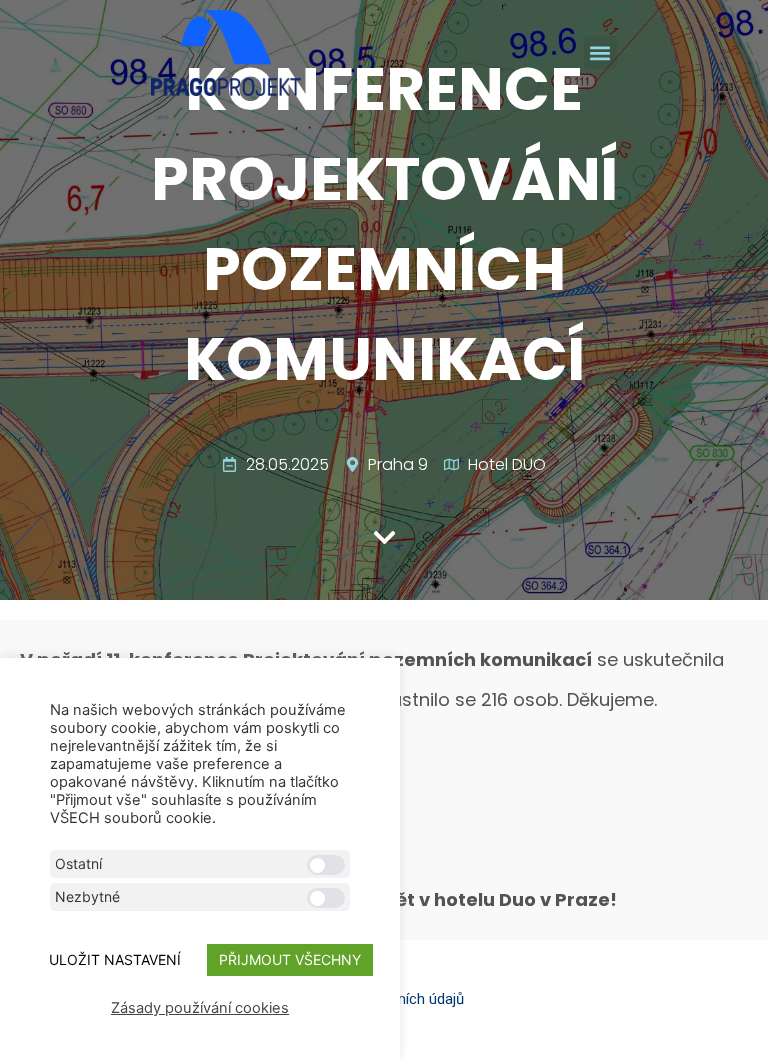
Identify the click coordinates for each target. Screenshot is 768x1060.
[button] (600, 52)
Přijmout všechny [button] (290, 959)
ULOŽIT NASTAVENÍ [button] (115, 959)
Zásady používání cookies (200, 1008)
